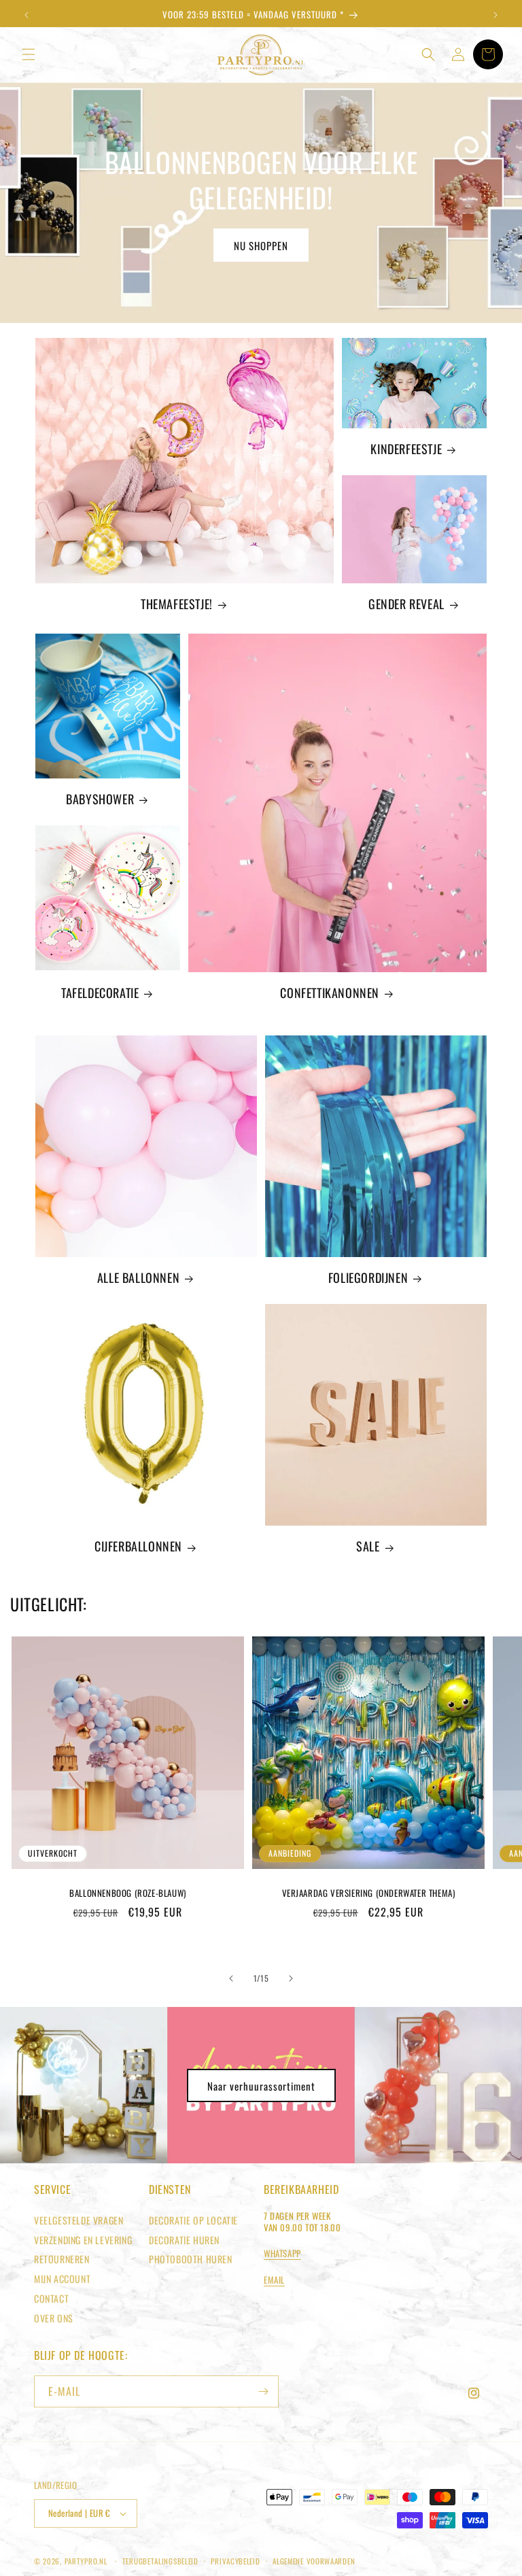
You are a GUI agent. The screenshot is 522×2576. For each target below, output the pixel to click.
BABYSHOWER (100, 799)
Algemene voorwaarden (314, 2561)
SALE (368, 1546)
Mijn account (62, 2279)
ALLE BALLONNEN (138, 1278)
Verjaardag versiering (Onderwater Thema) (369, 1893)
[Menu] (29, 54)
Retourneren (62, 2259)
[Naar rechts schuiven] (291, 1978)
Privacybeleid (235, 2561)
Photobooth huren (191, 2259)
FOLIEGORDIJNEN (368, 1278)
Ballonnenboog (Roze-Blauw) (128, 1893)
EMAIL (274, 2280)
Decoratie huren (184, 2240)
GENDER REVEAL (406, 604)
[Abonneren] (263, 2391)
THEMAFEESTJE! (177, 604)
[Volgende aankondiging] (495, 15)
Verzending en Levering (83, 2240)
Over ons (54, 2318)
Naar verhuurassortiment (261, 2086)
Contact (51, 2298)
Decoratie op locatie (193, 2220)
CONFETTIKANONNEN (330, 993)
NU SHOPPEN (261, 245)
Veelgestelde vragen (79, 2220)
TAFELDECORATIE (100, 993)
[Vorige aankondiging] (27, 15)
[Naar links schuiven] (231, 1978)
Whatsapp (282, 2253)
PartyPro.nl (86, 2561)
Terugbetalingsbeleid (160, 2561)
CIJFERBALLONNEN (138, 1546)
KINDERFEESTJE (406, 449)
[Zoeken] (428, 54)
